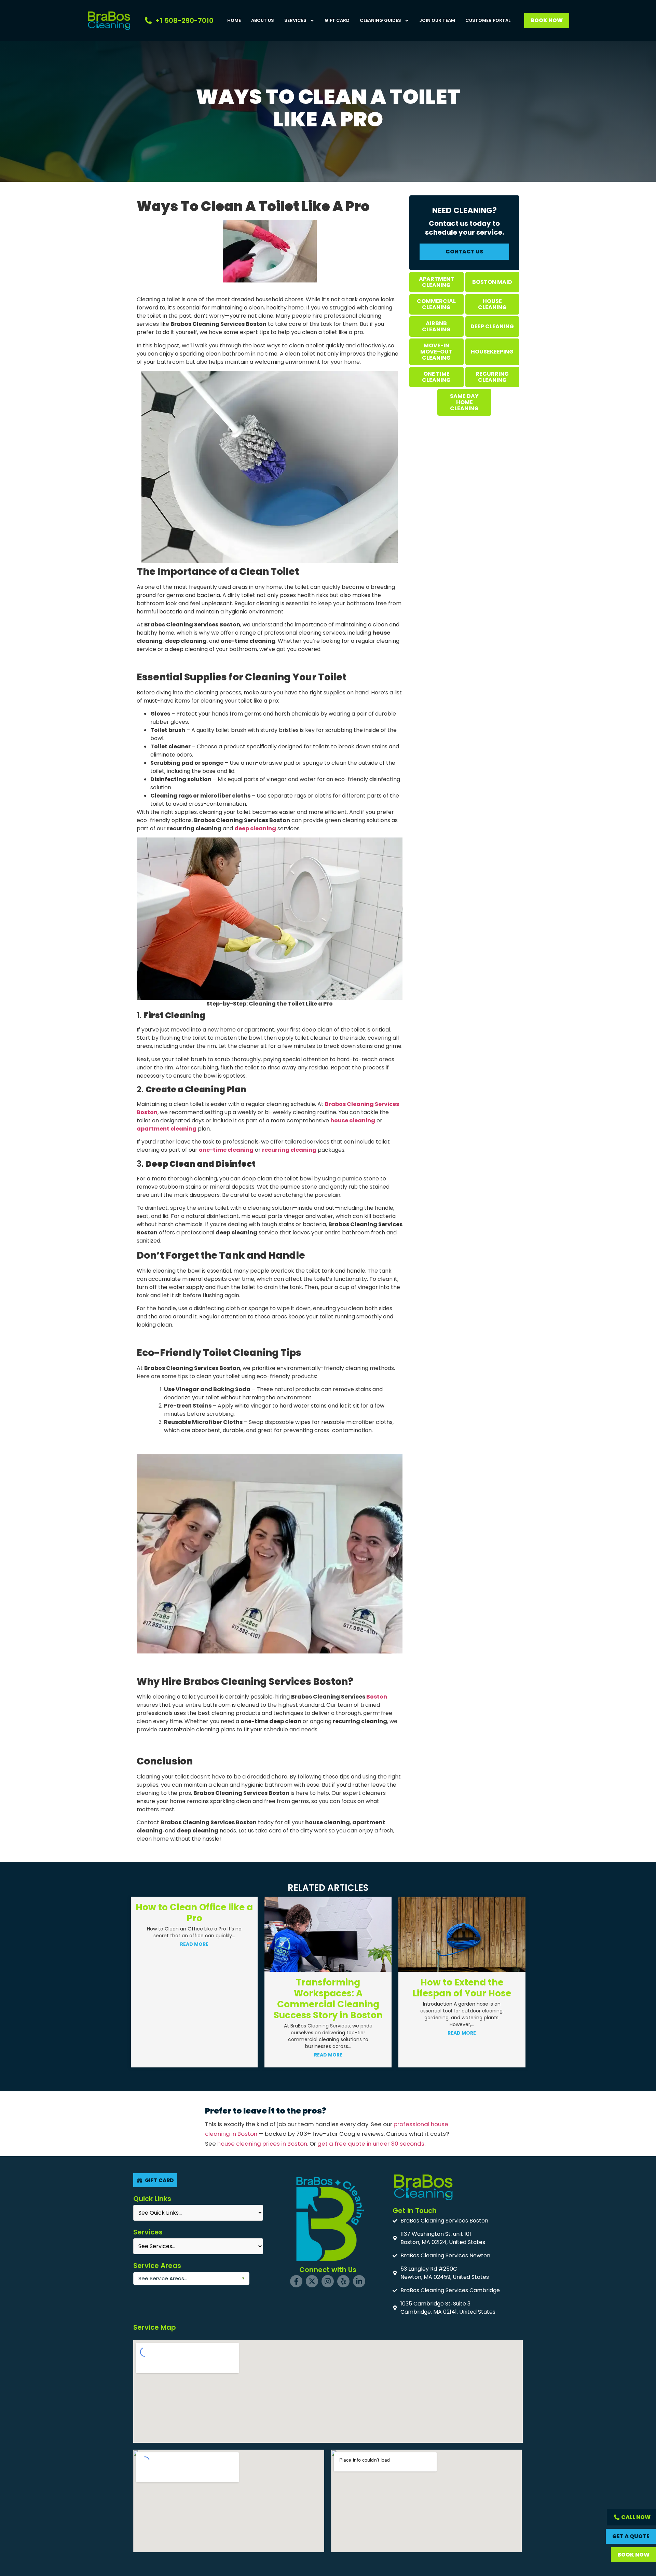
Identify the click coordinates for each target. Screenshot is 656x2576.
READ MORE (194, 2055)
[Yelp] (343, 2281)
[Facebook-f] (296, 2281)
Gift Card (337, 20)
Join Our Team (437, 20)
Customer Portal (488, 20)
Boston (377, 1697)
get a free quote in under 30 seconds (371, 2144)
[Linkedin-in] (359, 2281)
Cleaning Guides (380, 20)
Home (234, 20)
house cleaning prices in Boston (262, 2144)
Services (295, 20)
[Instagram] (328, 2281)
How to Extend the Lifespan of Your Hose (328, 1988)
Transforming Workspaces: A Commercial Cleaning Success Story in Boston (194, 1999)
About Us (263, 20)
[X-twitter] (312, 2281)
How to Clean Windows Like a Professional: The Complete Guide (462, 1918)
